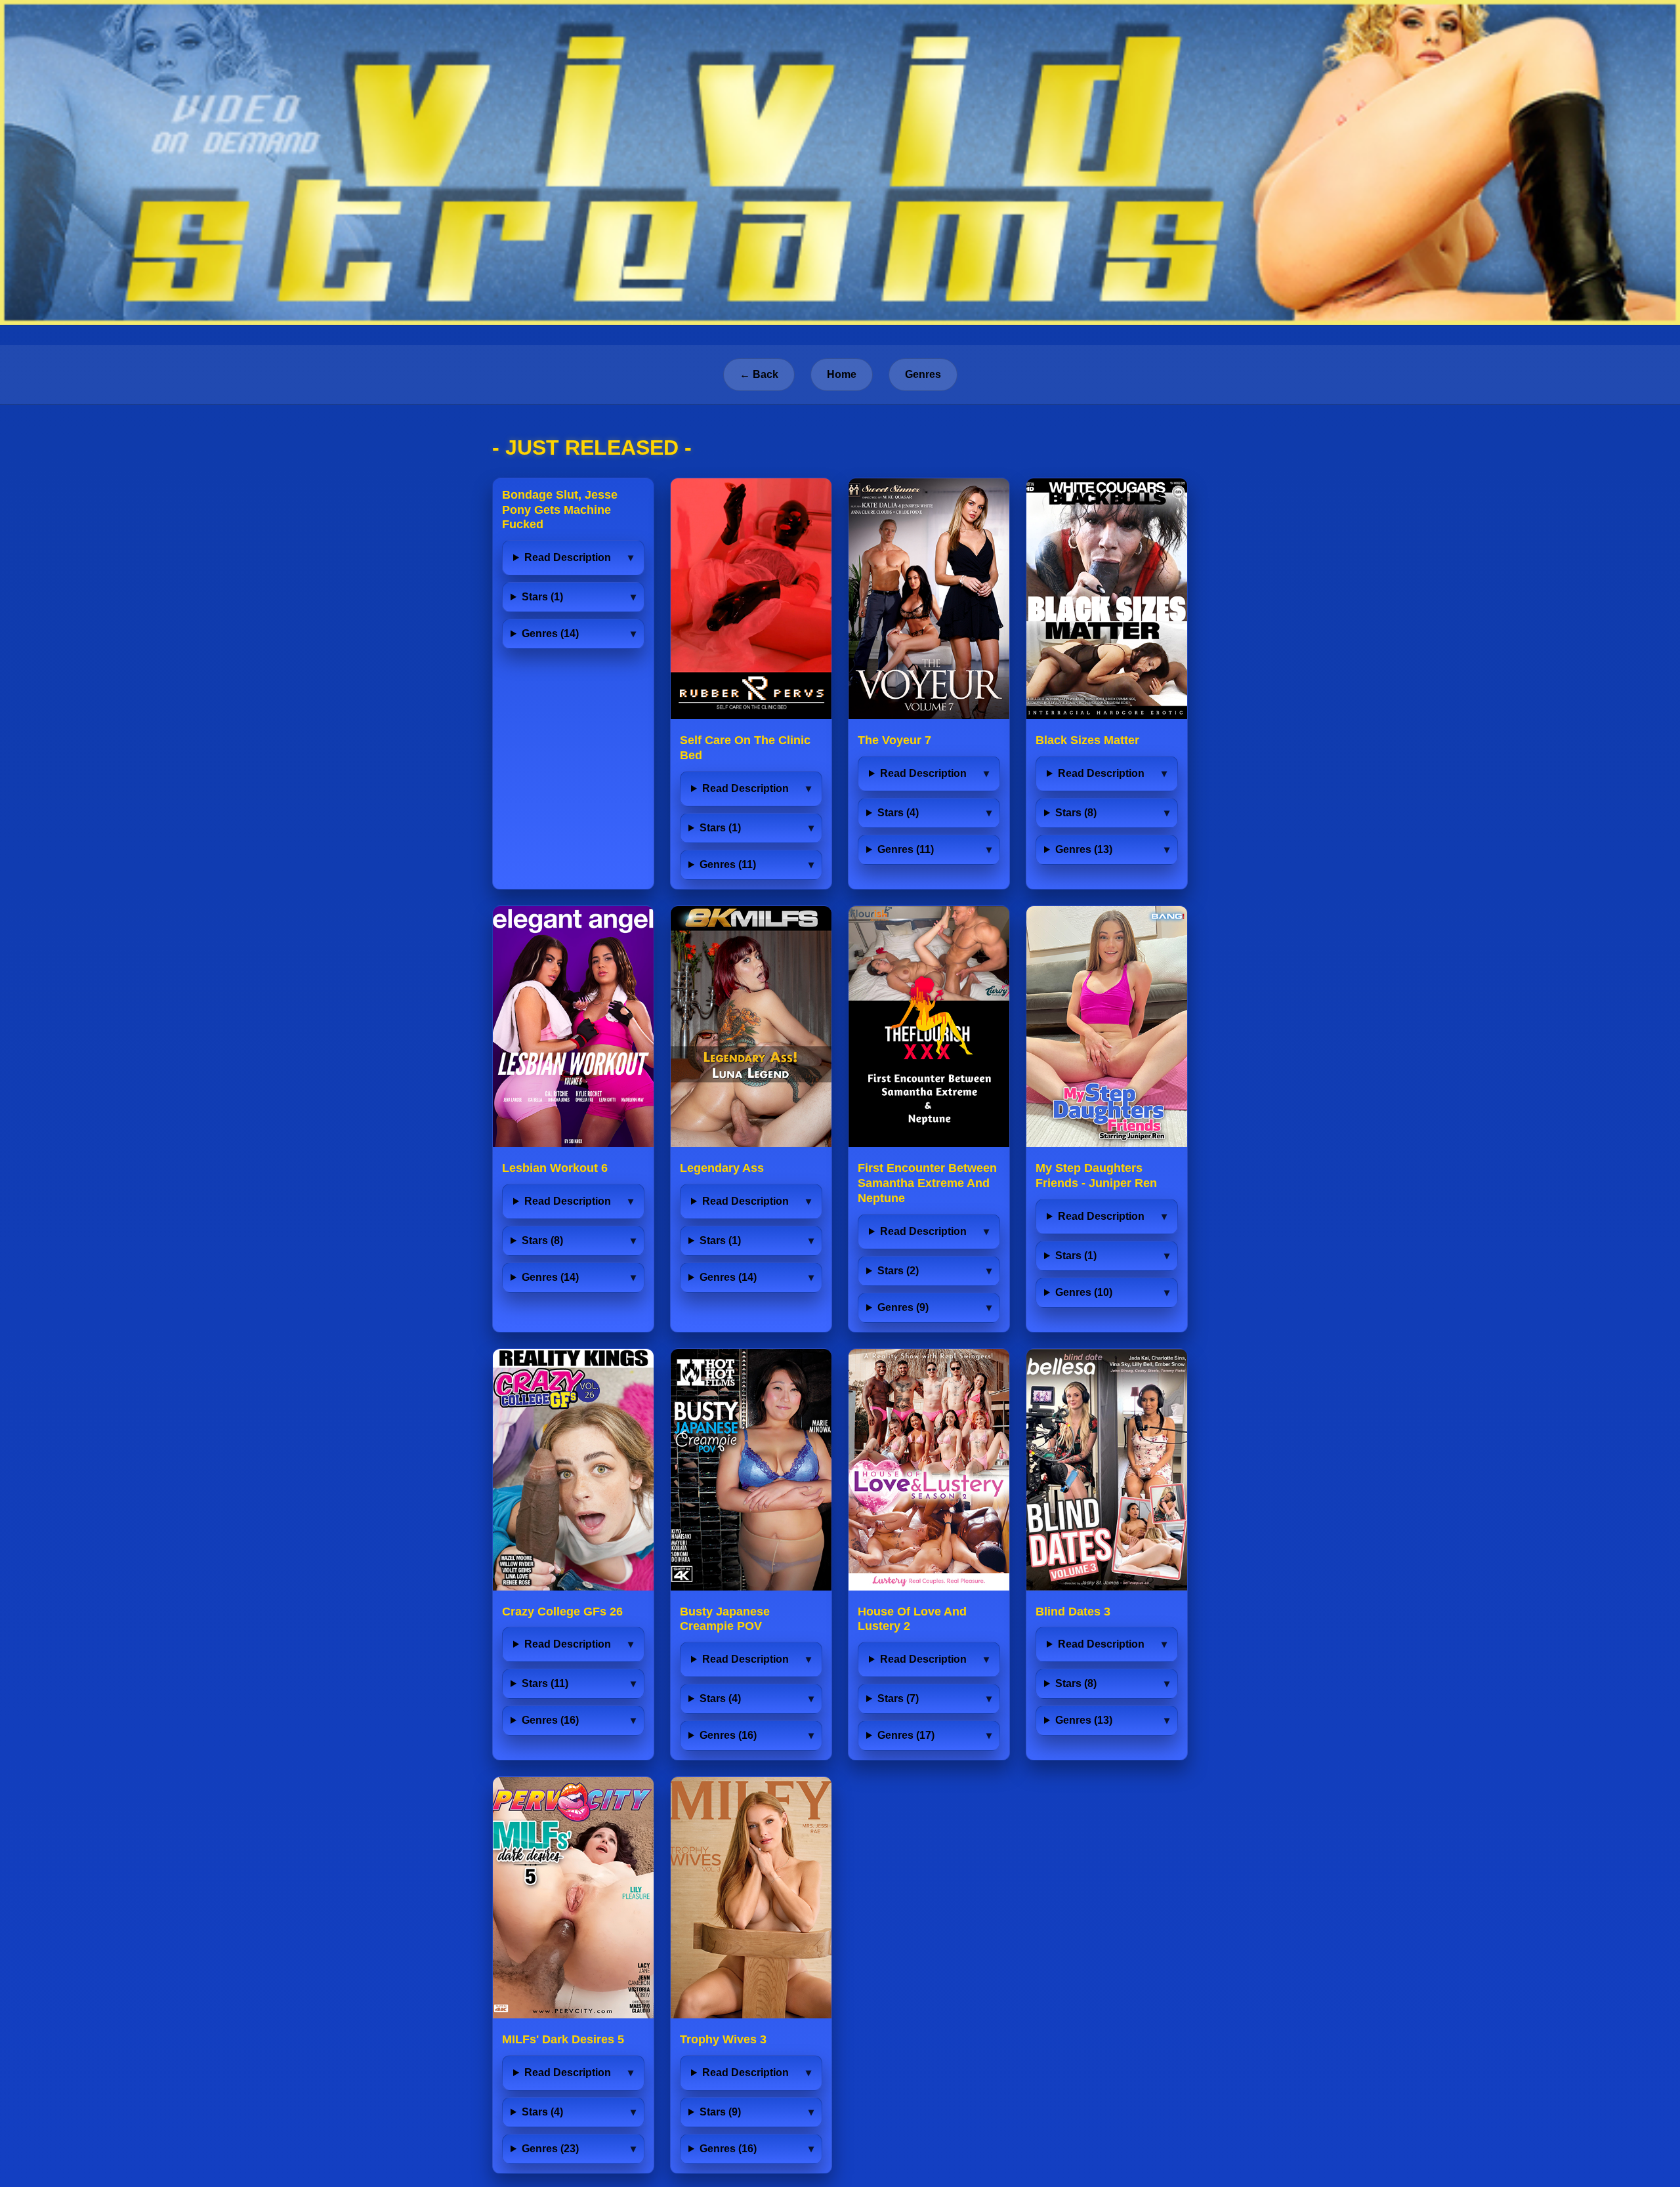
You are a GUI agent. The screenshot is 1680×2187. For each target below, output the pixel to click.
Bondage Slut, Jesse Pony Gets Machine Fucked (560, 510)
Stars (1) (542, 597)
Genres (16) (550, 1720)
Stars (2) (898, 1271)
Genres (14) (550, 634)
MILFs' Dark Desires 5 (563, 2039)
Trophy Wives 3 (723, 2039)
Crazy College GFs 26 (562, 1612)
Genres (923, 374)
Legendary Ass (722, 1168)
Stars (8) (1076, 813)
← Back (759, 374)
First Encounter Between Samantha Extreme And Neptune (927, 1183)
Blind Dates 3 (1073, 1612)
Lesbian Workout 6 (555, 1168)
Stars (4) (898, 813)
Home (842, 374)
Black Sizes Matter (1087, 740)
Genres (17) (906, 1735)
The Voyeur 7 (894, 740)
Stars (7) (898, 1698)
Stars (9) (720, 2112)
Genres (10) (1084, 1292)
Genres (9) (903, 1307)
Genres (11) (728, 864)
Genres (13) (1084, 849)
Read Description (568, 557)
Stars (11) (545, 1683)
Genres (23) (550, 2149)
